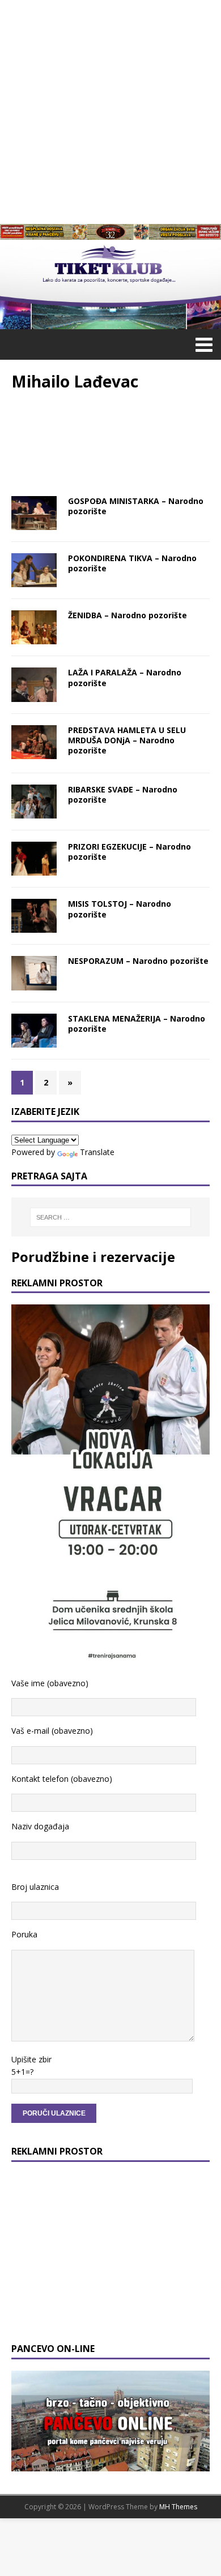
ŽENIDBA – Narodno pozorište (127, 615)
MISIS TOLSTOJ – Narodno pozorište (120, 909)
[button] (202, 344)
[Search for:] (111, 1217)
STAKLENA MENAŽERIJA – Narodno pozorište (137, 1024)
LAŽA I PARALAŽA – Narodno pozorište (125, 677)
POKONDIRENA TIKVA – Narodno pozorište (132, 563)
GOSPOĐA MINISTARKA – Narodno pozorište (136, 506)
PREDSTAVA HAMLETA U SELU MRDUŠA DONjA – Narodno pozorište (127, 740)
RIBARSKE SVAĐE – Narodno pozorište (123, 794)
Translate (97, 1152)
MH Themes (178, 2507)
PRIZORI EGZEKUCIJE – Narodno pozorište (129, 852)
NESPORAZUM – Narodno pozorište (138, 961)
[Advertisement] (110, 110)
